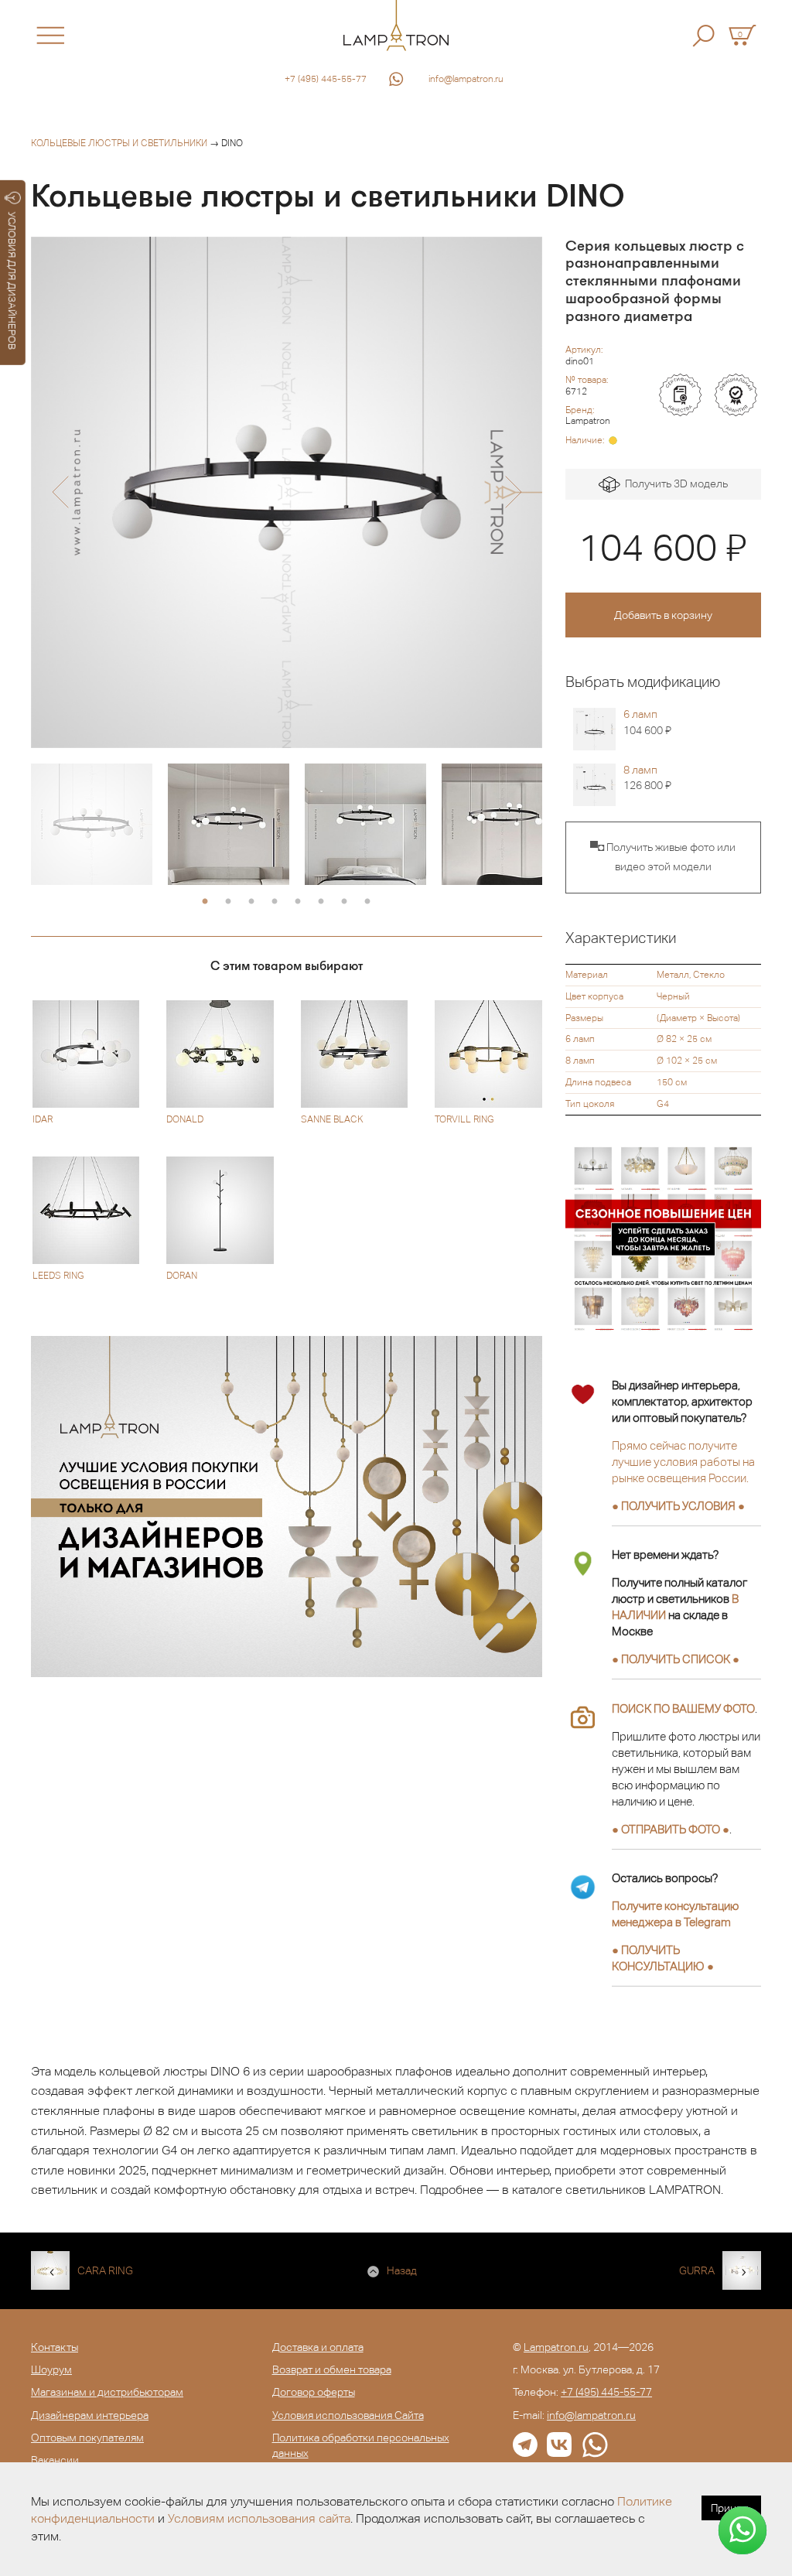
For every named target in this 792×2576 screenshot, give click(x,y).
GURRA (697, 2270)
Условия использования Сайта (348, 2415)
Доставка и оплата (318, 2347)
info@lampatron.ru (466, 79)
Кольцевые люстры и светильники (119, 143)
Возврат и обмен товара (332, 2369)
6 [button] (321, 902)
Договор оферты (314, 2392)
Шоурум (51, 2369)
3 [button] (251, 902)
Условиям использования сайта (259, 2518)
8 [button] (367, 902)
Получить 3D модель (674, 483)
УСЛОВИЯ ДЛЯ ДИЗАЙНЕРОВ (12, 281)
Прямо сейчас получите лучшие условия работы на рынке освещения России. (683, 1462)
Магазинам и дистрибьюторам (107, 2392)
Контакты (55, 2347)
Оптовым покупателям (87, 2438)
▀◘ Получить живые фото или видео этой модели (663, 857)
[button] (60, 492)
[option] (287, 492)
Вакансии (55, 2460)
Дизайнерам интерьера (90, 2415)
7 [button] (344, 902)
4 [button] (275, 902)
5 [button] (298, 902)
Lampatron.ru (556, 2347)
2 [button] (228, 902)
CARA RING (105, 2270)
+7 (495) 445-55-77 (326, 79)
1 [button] (205, 902)
